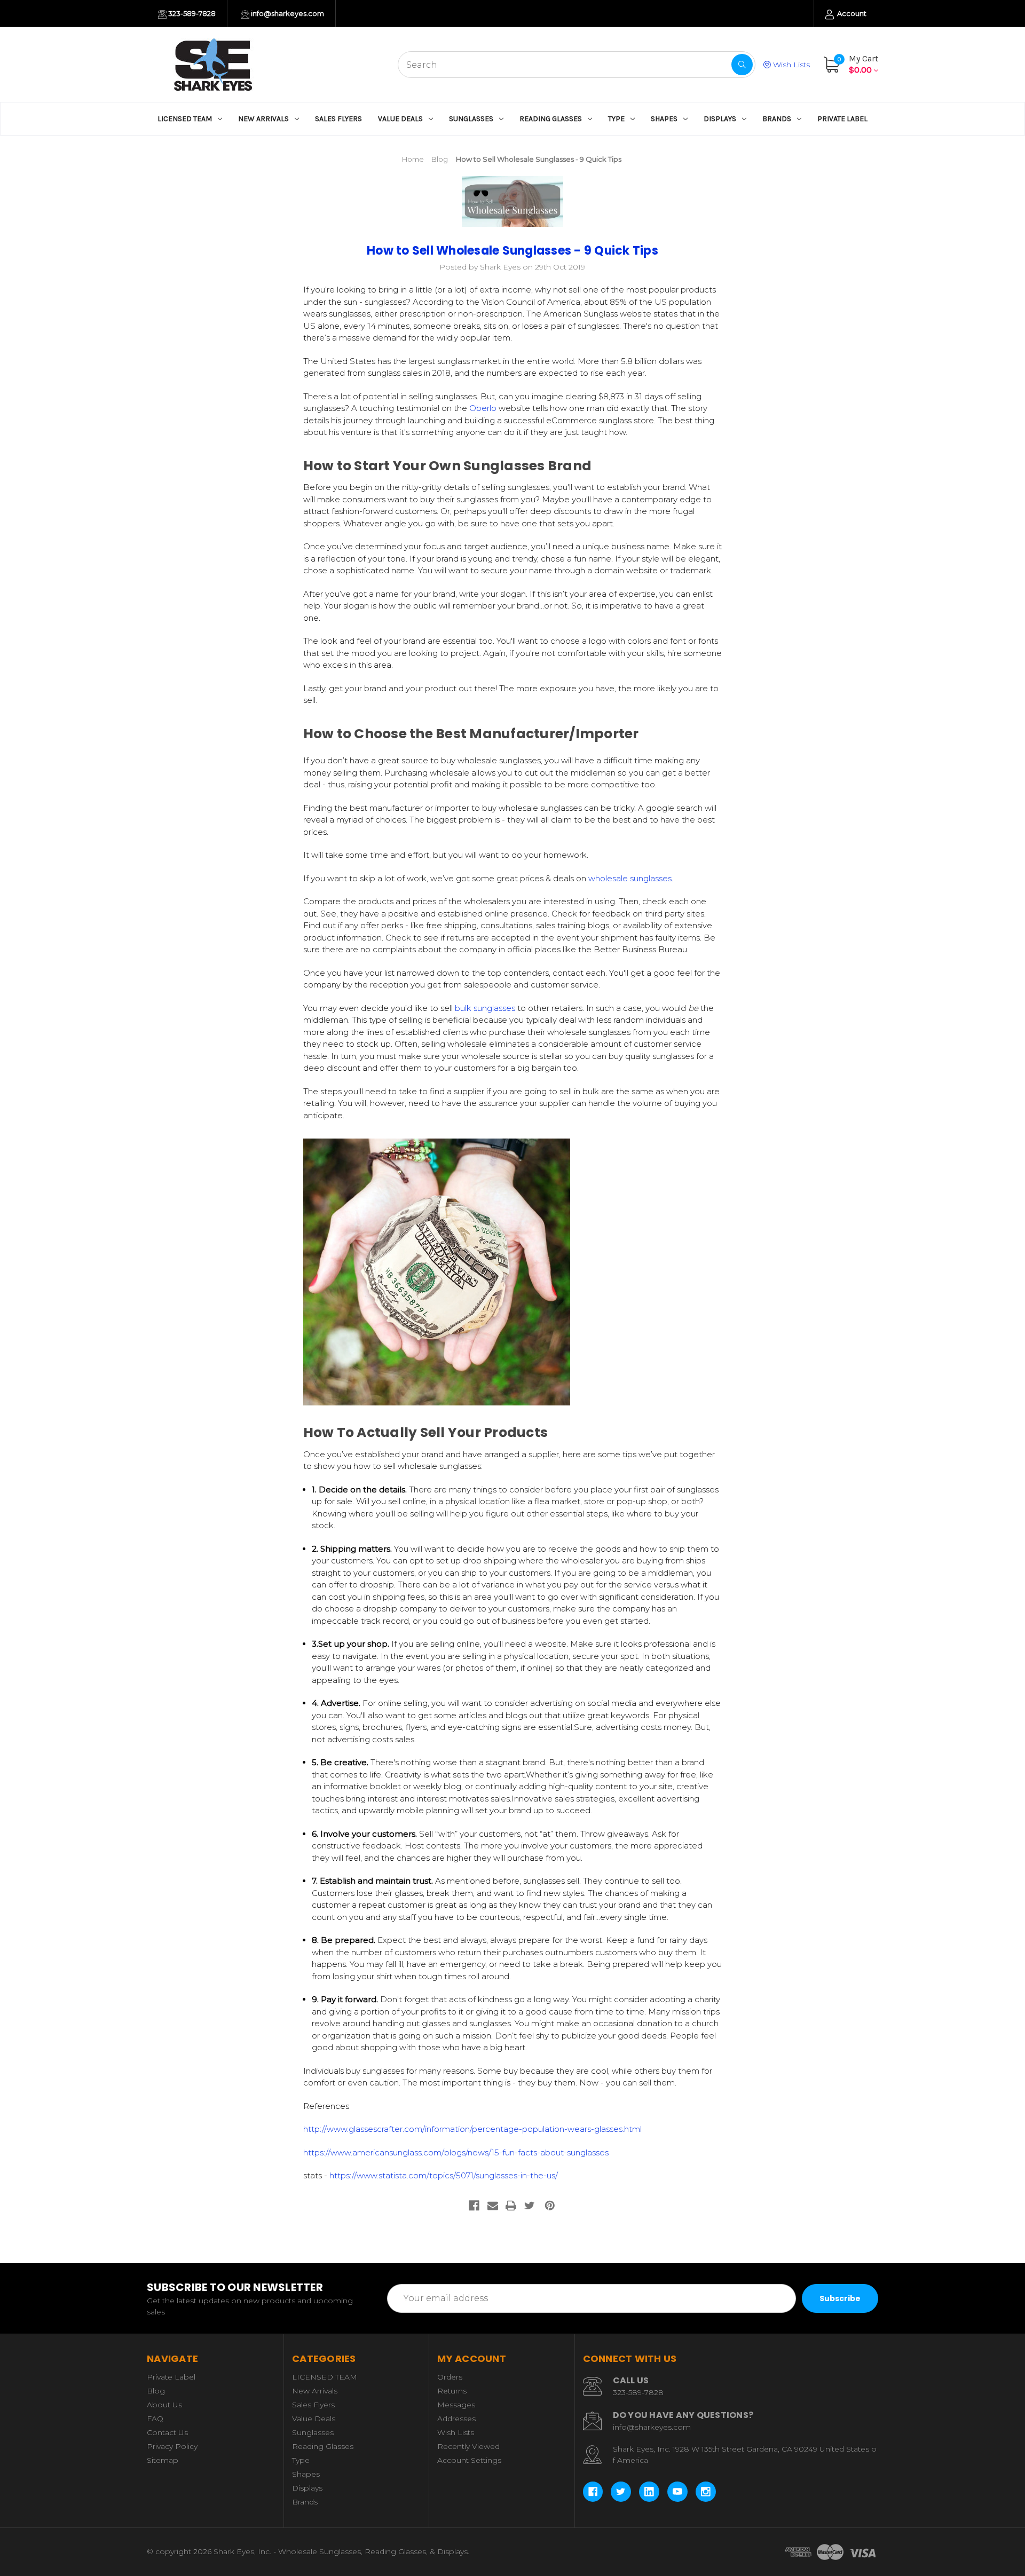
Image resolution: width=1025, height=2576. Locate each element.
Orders (450, 2377)
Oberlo (483, 408)
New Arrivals (263, 119)
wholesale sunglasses (630, 878)
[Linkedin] (649, 2492)
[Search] (742, 65)
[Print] (511, 2206)
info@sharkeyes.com (287, 13)
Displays (720, 119)
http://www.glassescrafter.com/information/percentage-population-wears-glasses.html (472, 2129)
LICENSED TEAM (185, 119)
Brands (777, 119)
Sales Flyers (338, 119)
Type (616, 119)
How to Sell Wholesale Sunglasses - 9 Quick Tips (512, 251)
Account (851, 13)
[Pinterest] (550, 2206)
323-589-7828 (191, 13)
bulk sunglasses (485, 1008)
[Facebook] (474, 2206)
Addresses (456, 2419)
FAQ (155, 2419)
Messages (456, 2405)
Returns (452, 2391)
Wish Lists (790, 65)
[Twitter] (530, 2206)
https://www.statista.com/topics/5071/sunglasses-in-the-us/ (444, 2175)
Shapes (664, 119)
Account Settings (469, 2460)
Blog (156, 2391)
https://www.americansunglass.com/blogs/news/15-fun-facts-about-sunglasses (456, 2152)
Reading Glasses (551, 119)
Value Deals (400, 119)
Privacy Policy (172, 2446)
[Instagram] (706, 2492)
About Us (164, 2405)
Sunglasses (471, 119)
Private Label (842, 119)
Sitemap (163, 2460)
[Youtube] (677, 2492)
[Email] (493, 2206)
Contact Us (167, 2432)
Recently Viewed (468, 2446)
